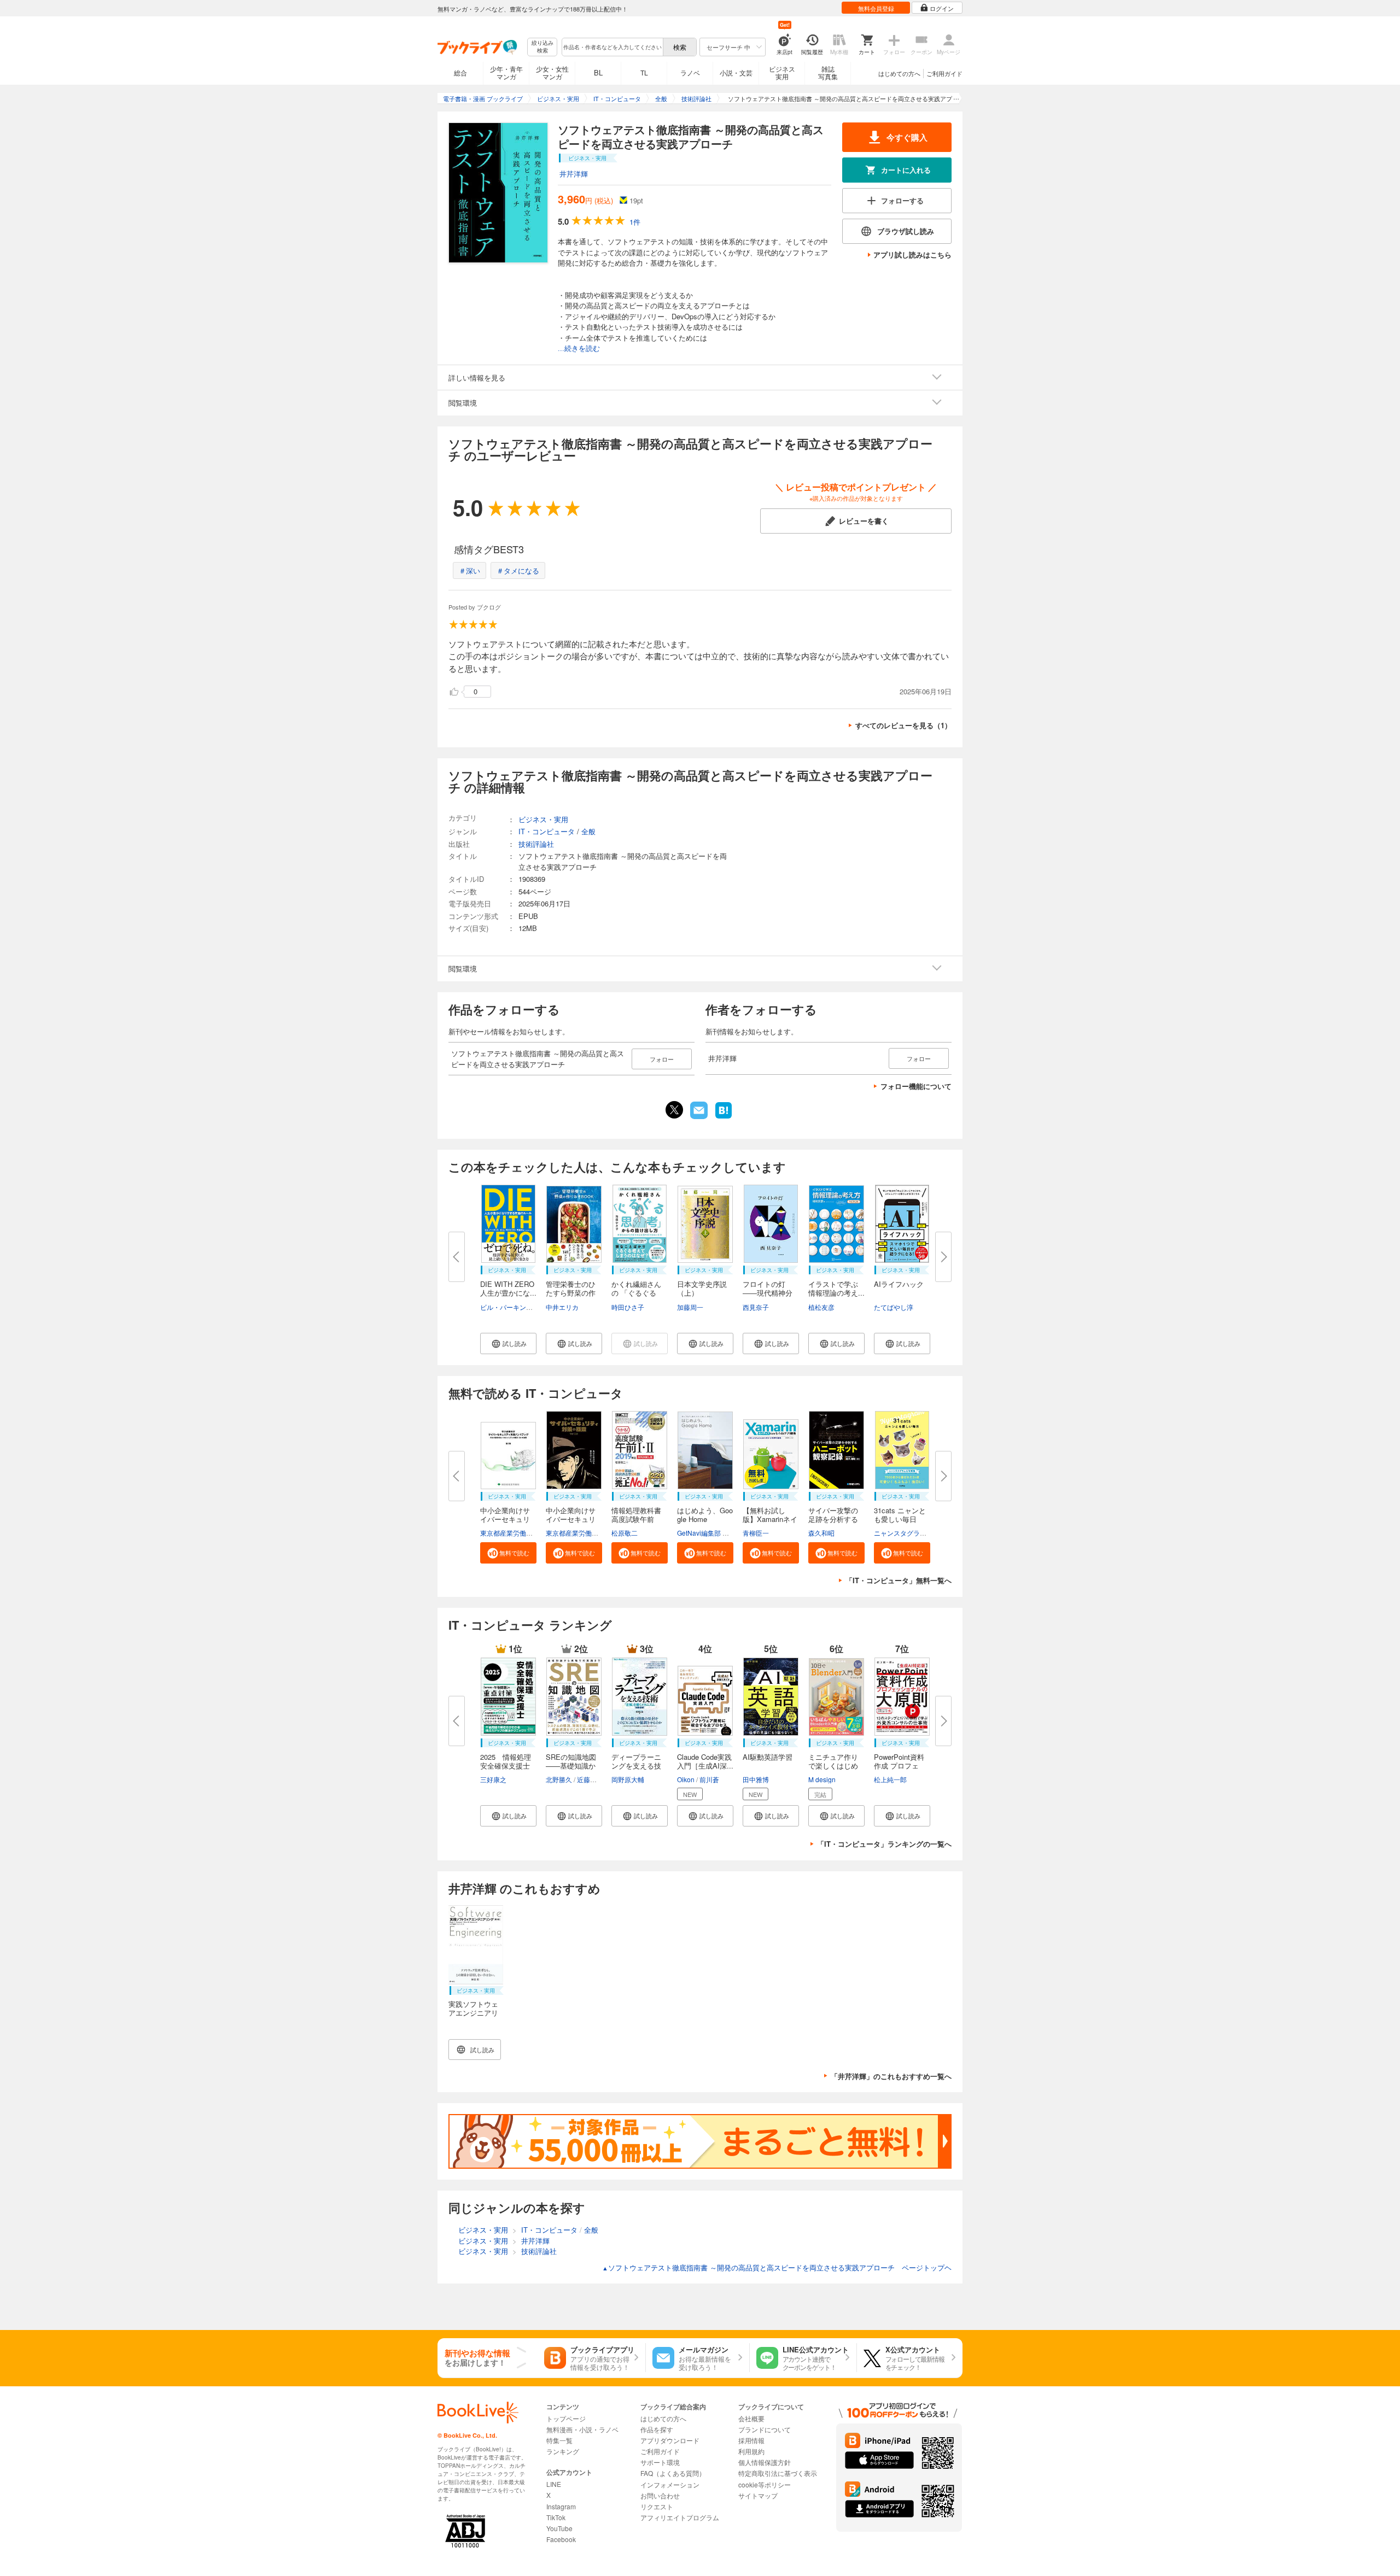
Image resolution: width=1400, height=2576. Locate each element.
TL (644, 72)
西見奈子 (756, 1307)
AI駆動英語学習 (768, 1757)
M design (822, 1779)
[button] (508, 1343)
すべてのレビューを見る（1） (903, 725)
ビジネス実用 (782, 72)
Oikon (686, 1779)
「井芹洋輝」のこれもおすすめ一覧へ (891, 2076)
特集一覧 (559, 2440)
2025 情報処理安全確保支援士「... (506, 1766)
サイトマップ (758, 2495)
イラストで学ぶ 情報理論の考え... (837, 1288)
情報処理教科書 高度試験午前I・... (636, 1519)
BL (598, 72)
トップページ (566, 2418)
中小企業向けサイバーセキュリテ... (505, 1519)
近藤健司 (590, 1779)
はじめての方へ (899, 73)
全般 (588, 831)
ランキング (563, 2451)
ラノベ (690, 72)
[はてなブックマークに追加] (724, 1117)
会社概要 (751, 2418)
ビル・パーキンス (506, 1307)
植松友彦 (821, 1307)
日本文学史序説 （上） (705, 1288)
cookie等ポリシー (765, 2484)
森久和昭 (821, 1533)
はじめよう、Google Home (705, 1515)
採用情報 (751, 2440)
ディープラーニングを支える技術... (636, 1766)
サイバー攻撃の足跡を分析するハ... (833, 1519)
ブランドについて (765, 2429)
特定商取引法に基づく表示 (778, 2473)
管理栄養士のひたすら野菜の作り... (571, 1293)
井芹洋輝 (574, 174)
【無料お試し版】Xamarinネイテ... (770, 1519)
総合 (460, 72)
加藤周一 (690, 1307)
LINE (554, 2484)
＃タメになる (518, 570)
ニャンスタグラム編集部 (910, 1533)
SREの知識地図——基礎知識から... (571, 1766)
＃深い (469, 570)
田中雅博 (756, 1779)
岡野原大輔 (628, 1779)
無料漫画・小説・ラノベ (582, 2429)
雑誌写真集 (828, 72)
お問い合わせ (660, 2495)
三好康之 (493, 1779)
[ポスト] (674, 1110)
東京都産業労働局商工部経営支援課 (533, 1533)
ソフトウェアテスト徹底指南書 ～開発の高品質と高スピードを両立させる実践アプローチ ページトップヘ (777, 2267)
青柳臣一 (756, 1533)
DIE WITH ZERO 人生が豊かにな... (511, 1288)
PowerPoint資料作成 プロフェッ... (899, 1766)
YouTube (559, 2528)
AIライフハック (899, 1284)
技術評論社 (536, 844)
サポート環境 (660, 2462)
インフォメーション (670, 2484)
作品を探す (657, 2429)
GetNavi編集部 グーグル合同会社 (726, 1533)
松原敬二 (625, 1533)
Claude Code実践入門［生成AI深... (705, 1761)
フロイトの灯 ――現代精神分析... (768, 1293)
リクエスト (657, 2506)
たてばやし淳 (894, 1307)
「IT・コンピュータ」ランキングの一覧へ (884, 1844)
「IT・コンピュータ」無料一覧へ (899, 1580)
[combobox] (612, 47)
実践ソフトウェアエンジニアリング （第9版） (473, 2013)
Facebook (561, 2539)
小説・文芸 (736, 72)
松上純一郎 (890, 1779)
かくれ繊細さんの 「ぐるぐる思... (636, 1293)
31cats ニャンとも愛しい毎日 (900, 1515)
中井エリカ (562, 1307)
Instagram (561, 2506)
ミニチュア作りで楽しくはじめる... (833, 1766)
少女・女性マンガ (552, 72)
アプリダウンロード (670, 2440)
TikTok (556, 2517)
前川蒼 (709, 1779)
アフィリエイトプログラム (680, 2517)
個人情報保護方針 (765, 2462)
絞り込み (542, 47)
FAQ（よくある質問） (673, 2473)
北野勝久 (559, 1779)
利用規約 (751, 2451)
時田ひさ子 (628, 1307)
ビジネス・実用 (543, 819)
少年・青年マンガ (506, 72)
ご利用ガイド (944, 73)
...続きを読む (579, 349)
